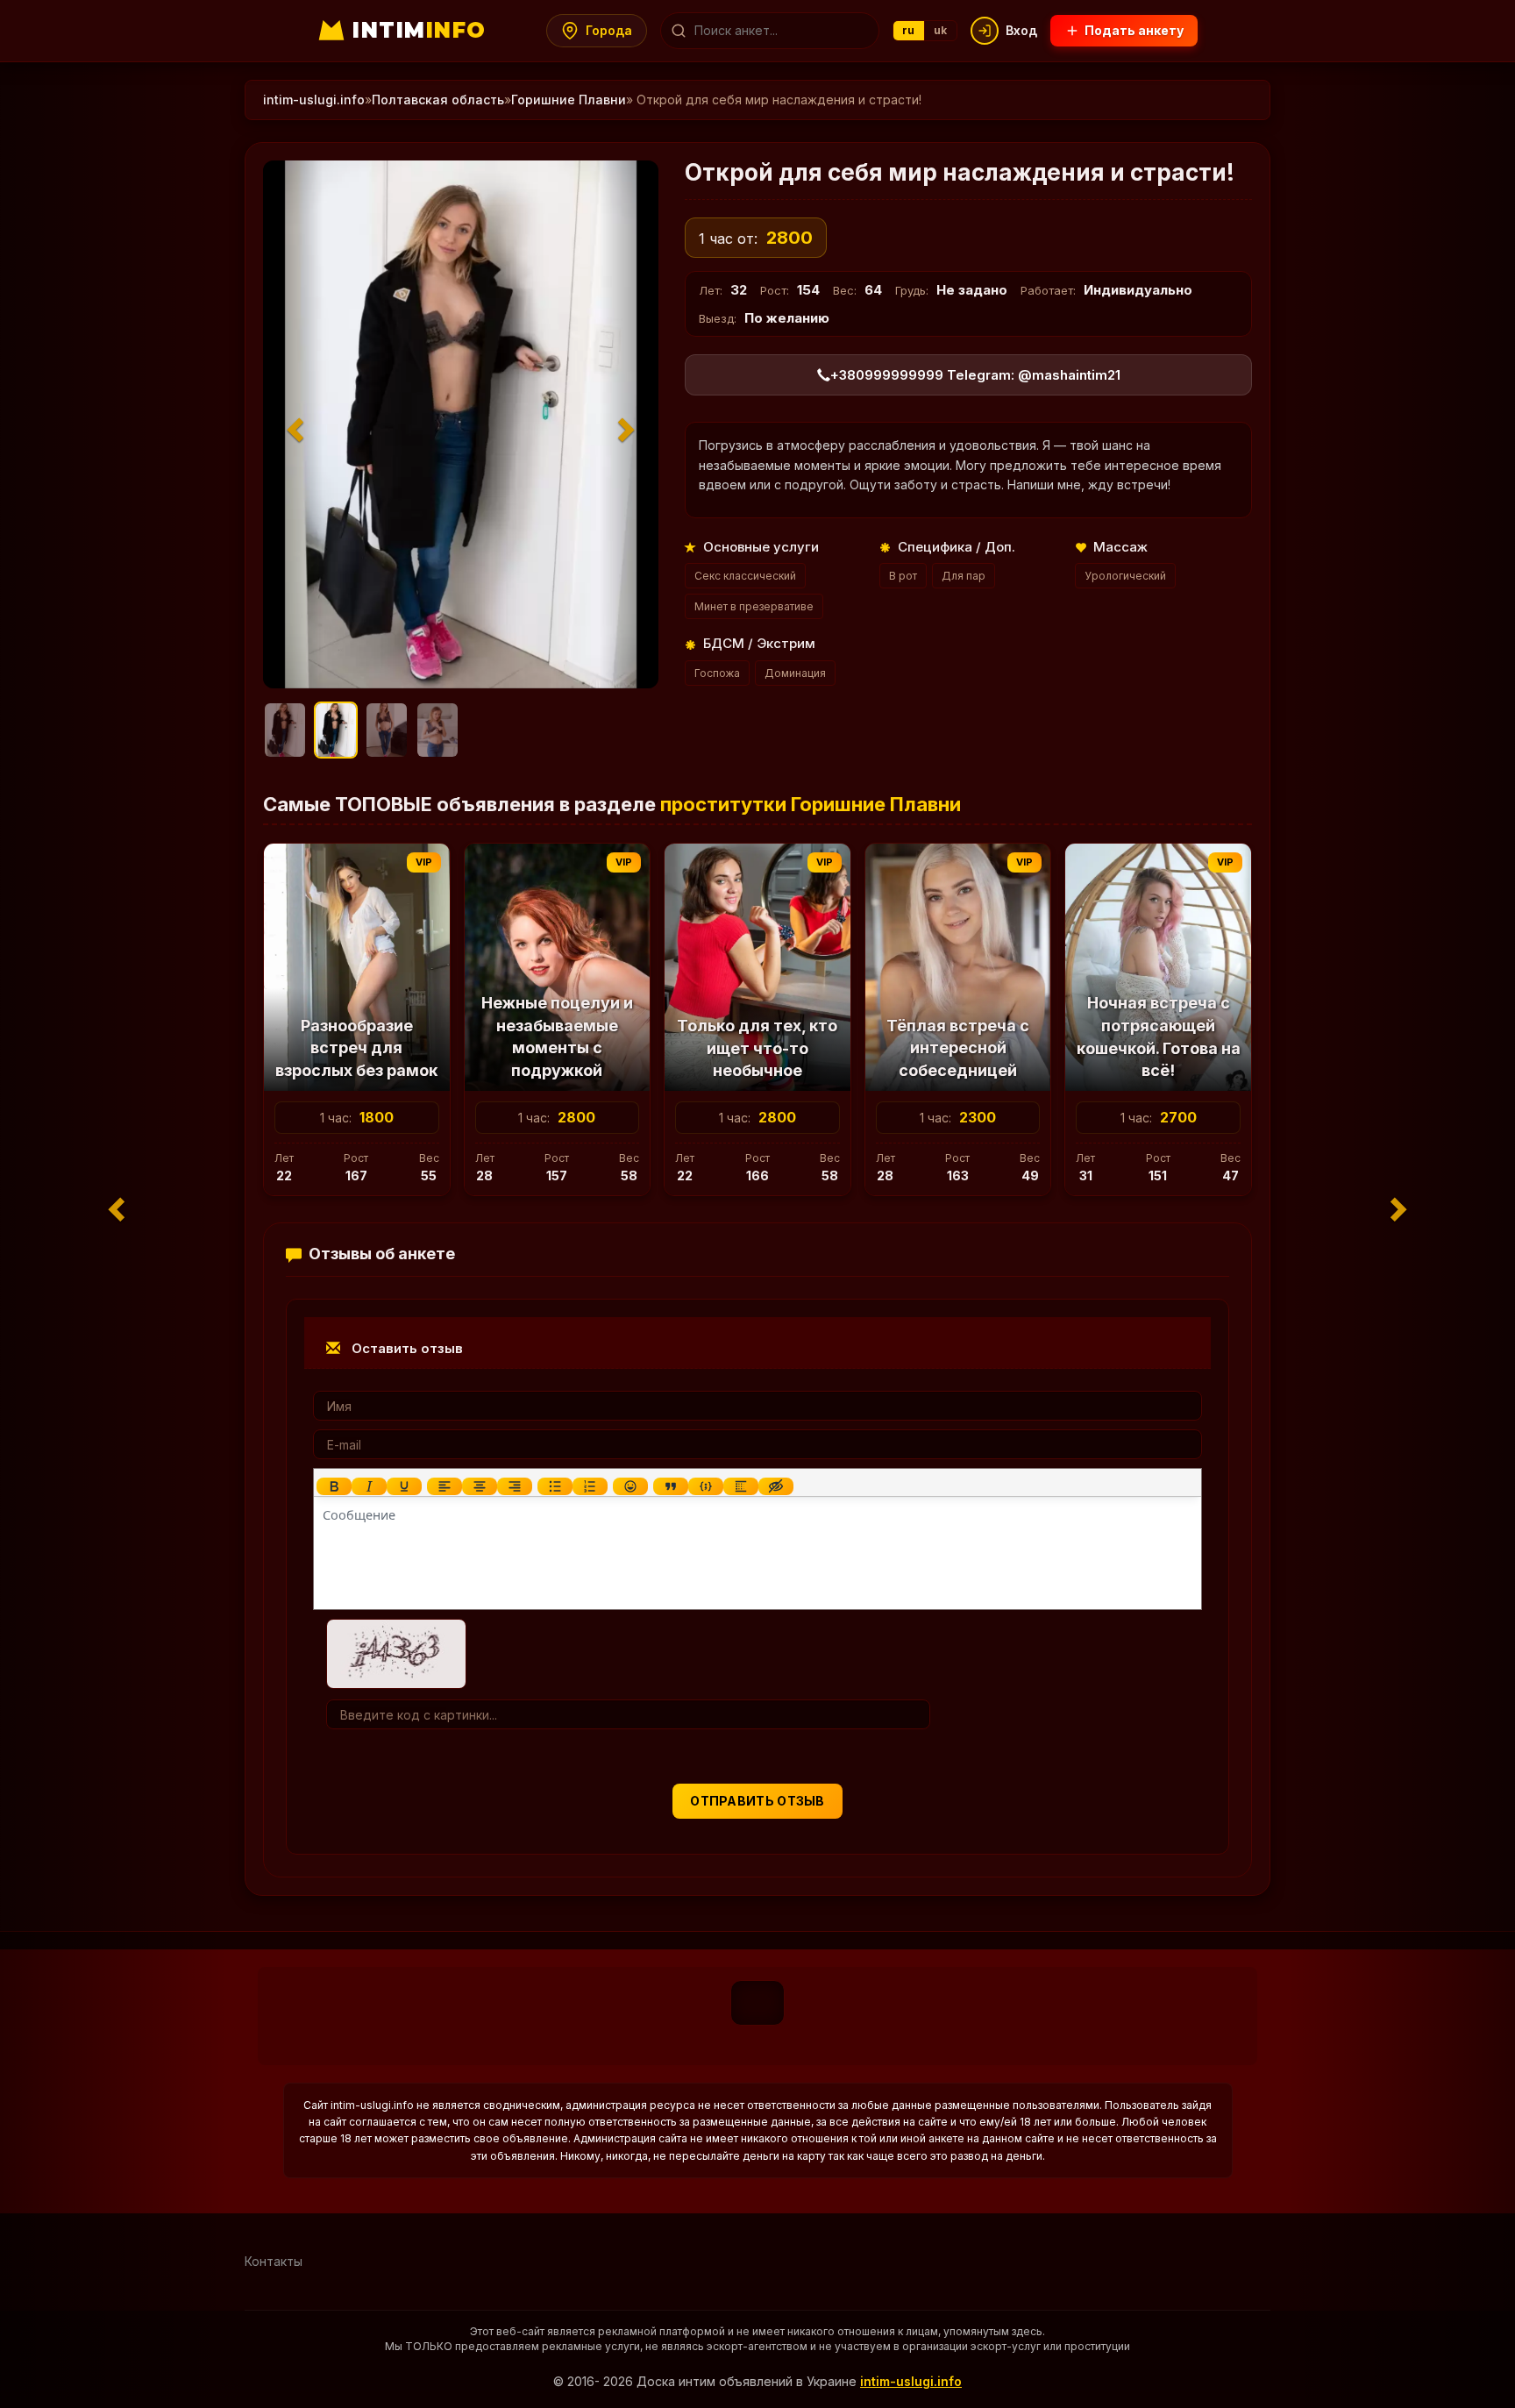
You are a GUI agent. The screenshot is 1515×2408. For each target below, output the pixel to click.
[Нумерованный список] (590, 1486)
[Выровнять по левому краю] (445, 1486)
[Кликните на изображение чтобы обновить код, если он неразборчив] (396, 1653)
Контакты (274, 2261)
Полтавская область (438, 100)
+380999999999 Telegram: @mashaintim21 (975, 375)
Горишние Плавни (569, 100)
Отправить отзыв (757, 1801)
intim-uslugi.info (314, 100)
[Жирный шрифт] (334, 1486)
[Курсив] (369, 1486)
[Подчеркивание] (404, 1486)
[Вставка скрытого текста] (776, 1486)
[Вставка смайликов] (630, 1486)
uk (941, 30)
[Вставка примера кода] (706, 1486)
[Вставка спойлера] (741, 1486)
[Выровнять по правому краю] (515, 1486)
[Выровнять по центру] (480, 1486)
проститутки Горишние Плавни (811, 804)
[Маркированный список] (555, 1486)
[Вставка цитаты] (671, 1486)
